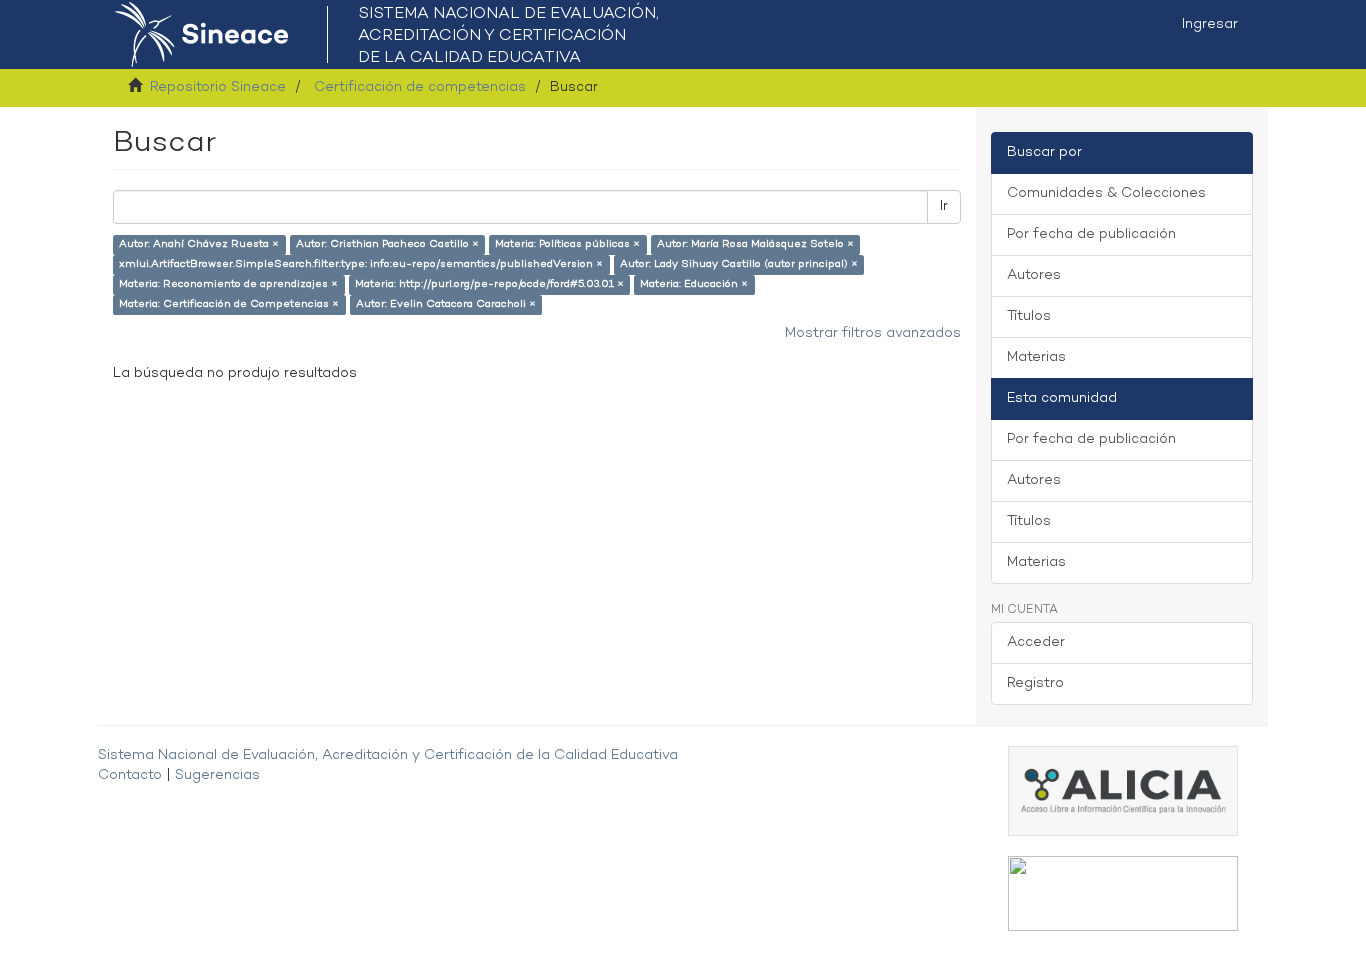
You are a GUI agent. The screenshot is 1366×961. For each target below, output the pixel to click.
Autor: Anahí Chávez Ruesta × (199, 244)
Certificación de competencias (420, 87)
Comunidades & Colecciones (1106, 193)
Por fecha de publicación (1091, 234)
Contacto (130, 775)
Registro (1035, 683)
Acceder (1036, 642)
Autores (1034, 275)
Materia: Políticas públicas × (567, 244)
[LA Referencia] (1123, 893)
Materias (1036, 357)
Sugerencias (217, 775)
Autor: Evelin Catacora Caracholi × (446, 304)
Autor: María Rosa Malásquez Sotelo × (755, 244)
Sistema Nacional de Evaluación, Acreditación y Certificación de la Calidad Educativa (388, 755)
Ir (944, 206)
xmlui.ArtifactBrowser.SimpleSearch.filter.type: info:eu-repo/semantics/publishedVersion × (361, 264)
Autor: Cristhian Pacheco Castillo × (387, 244)
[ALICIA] (1123, 790)
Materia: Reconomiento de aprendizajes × (228, 284)
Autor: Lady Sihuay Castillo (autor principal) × (739, 264)
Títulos (1029, 316)
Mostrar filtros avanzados (873, 333)
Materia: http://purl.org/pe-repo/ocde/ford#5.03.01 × (489, 284)
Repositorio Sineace (218, 87)
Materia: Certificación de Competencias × (229, 304)
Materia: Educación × (694, 284)
